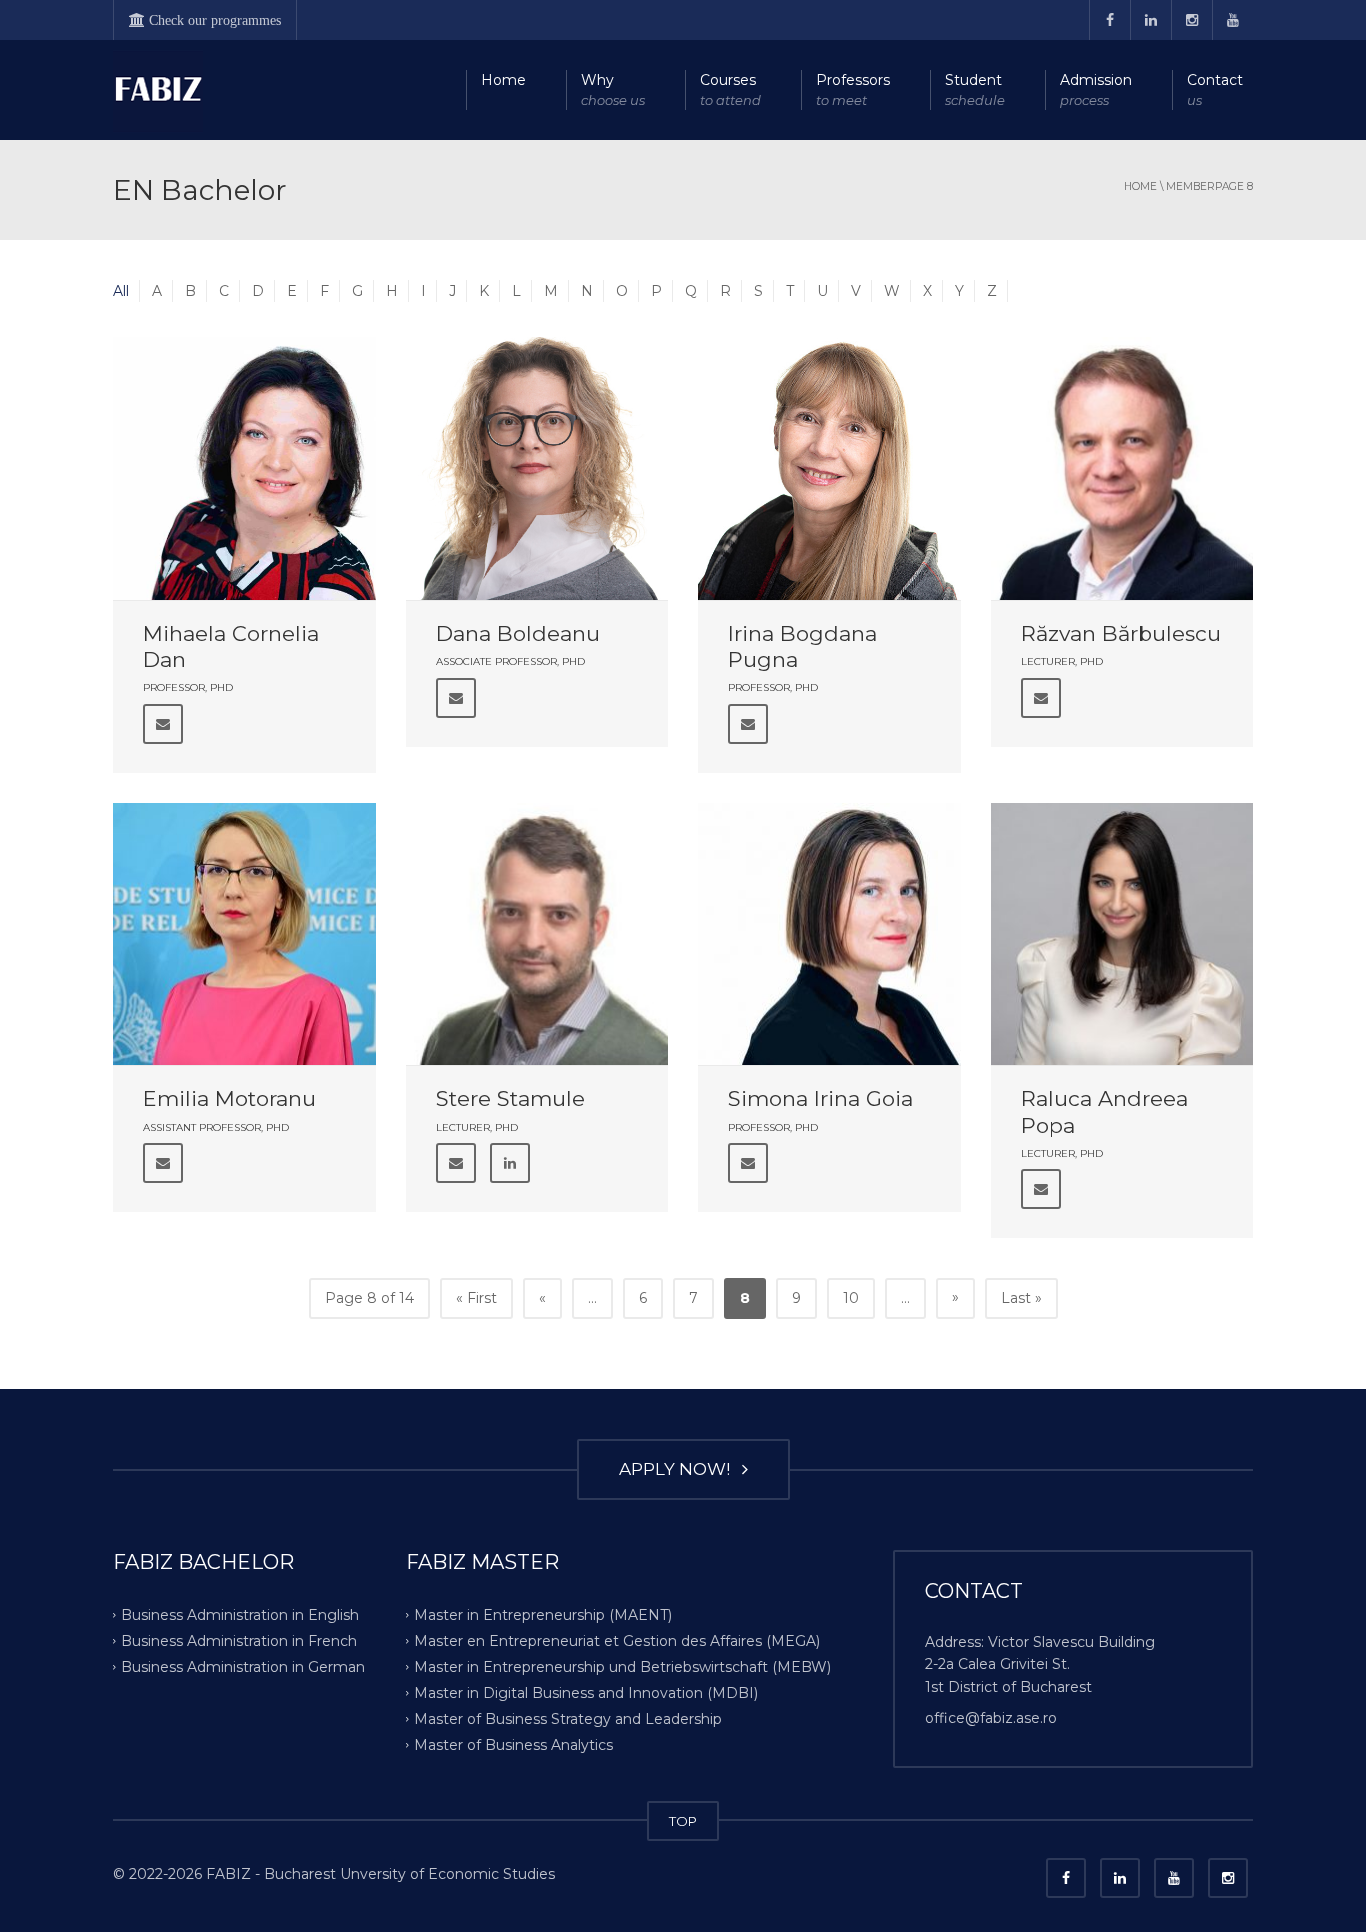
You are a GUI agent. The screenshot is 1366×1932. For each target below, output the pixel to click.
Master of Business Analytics (513, 1744)
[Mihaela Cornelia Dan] (244, 468)
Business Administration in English (240, 1615)
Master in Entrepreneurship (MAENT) (543, 1615)
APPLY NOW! (678, 1469)
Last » (1021, 1298)
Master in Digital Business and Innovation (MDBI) (586, 1693)
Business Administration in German (243, 1667)
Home (503, 80)
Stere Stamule (510, 1098)
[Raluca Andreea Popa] (1122, 934)
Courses (730, 89)
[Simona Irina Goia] (829, 934)
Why (613, 89)
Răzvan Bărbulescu (1121, 633)
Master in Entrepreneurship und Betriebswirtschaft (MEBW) (622, 1667)
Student (975, 89)
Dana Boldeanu (518, 633)
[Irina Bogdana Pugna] (829, 468)
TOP (683, 1821)
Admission (1096, 89)
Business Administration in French (239, 1641)
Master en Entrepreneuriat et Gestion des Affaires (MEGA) (617, 1641)
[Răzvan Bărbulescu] (1122, 468)
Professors (853, 89)
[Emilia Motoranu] (244, 934)
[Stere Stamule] (537, 934)
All (121, 291)
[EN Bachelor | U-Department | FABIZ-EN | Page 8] (158, 90)
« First (476, 1298)
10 (851, 1298)
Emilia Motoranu (229, 1098)
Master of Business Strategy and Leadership (568, 1718)
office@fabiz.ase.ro (991, 1718)
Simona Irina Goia (820, 1098)
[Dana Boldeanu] (537, 468)
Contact (1215, 89)
